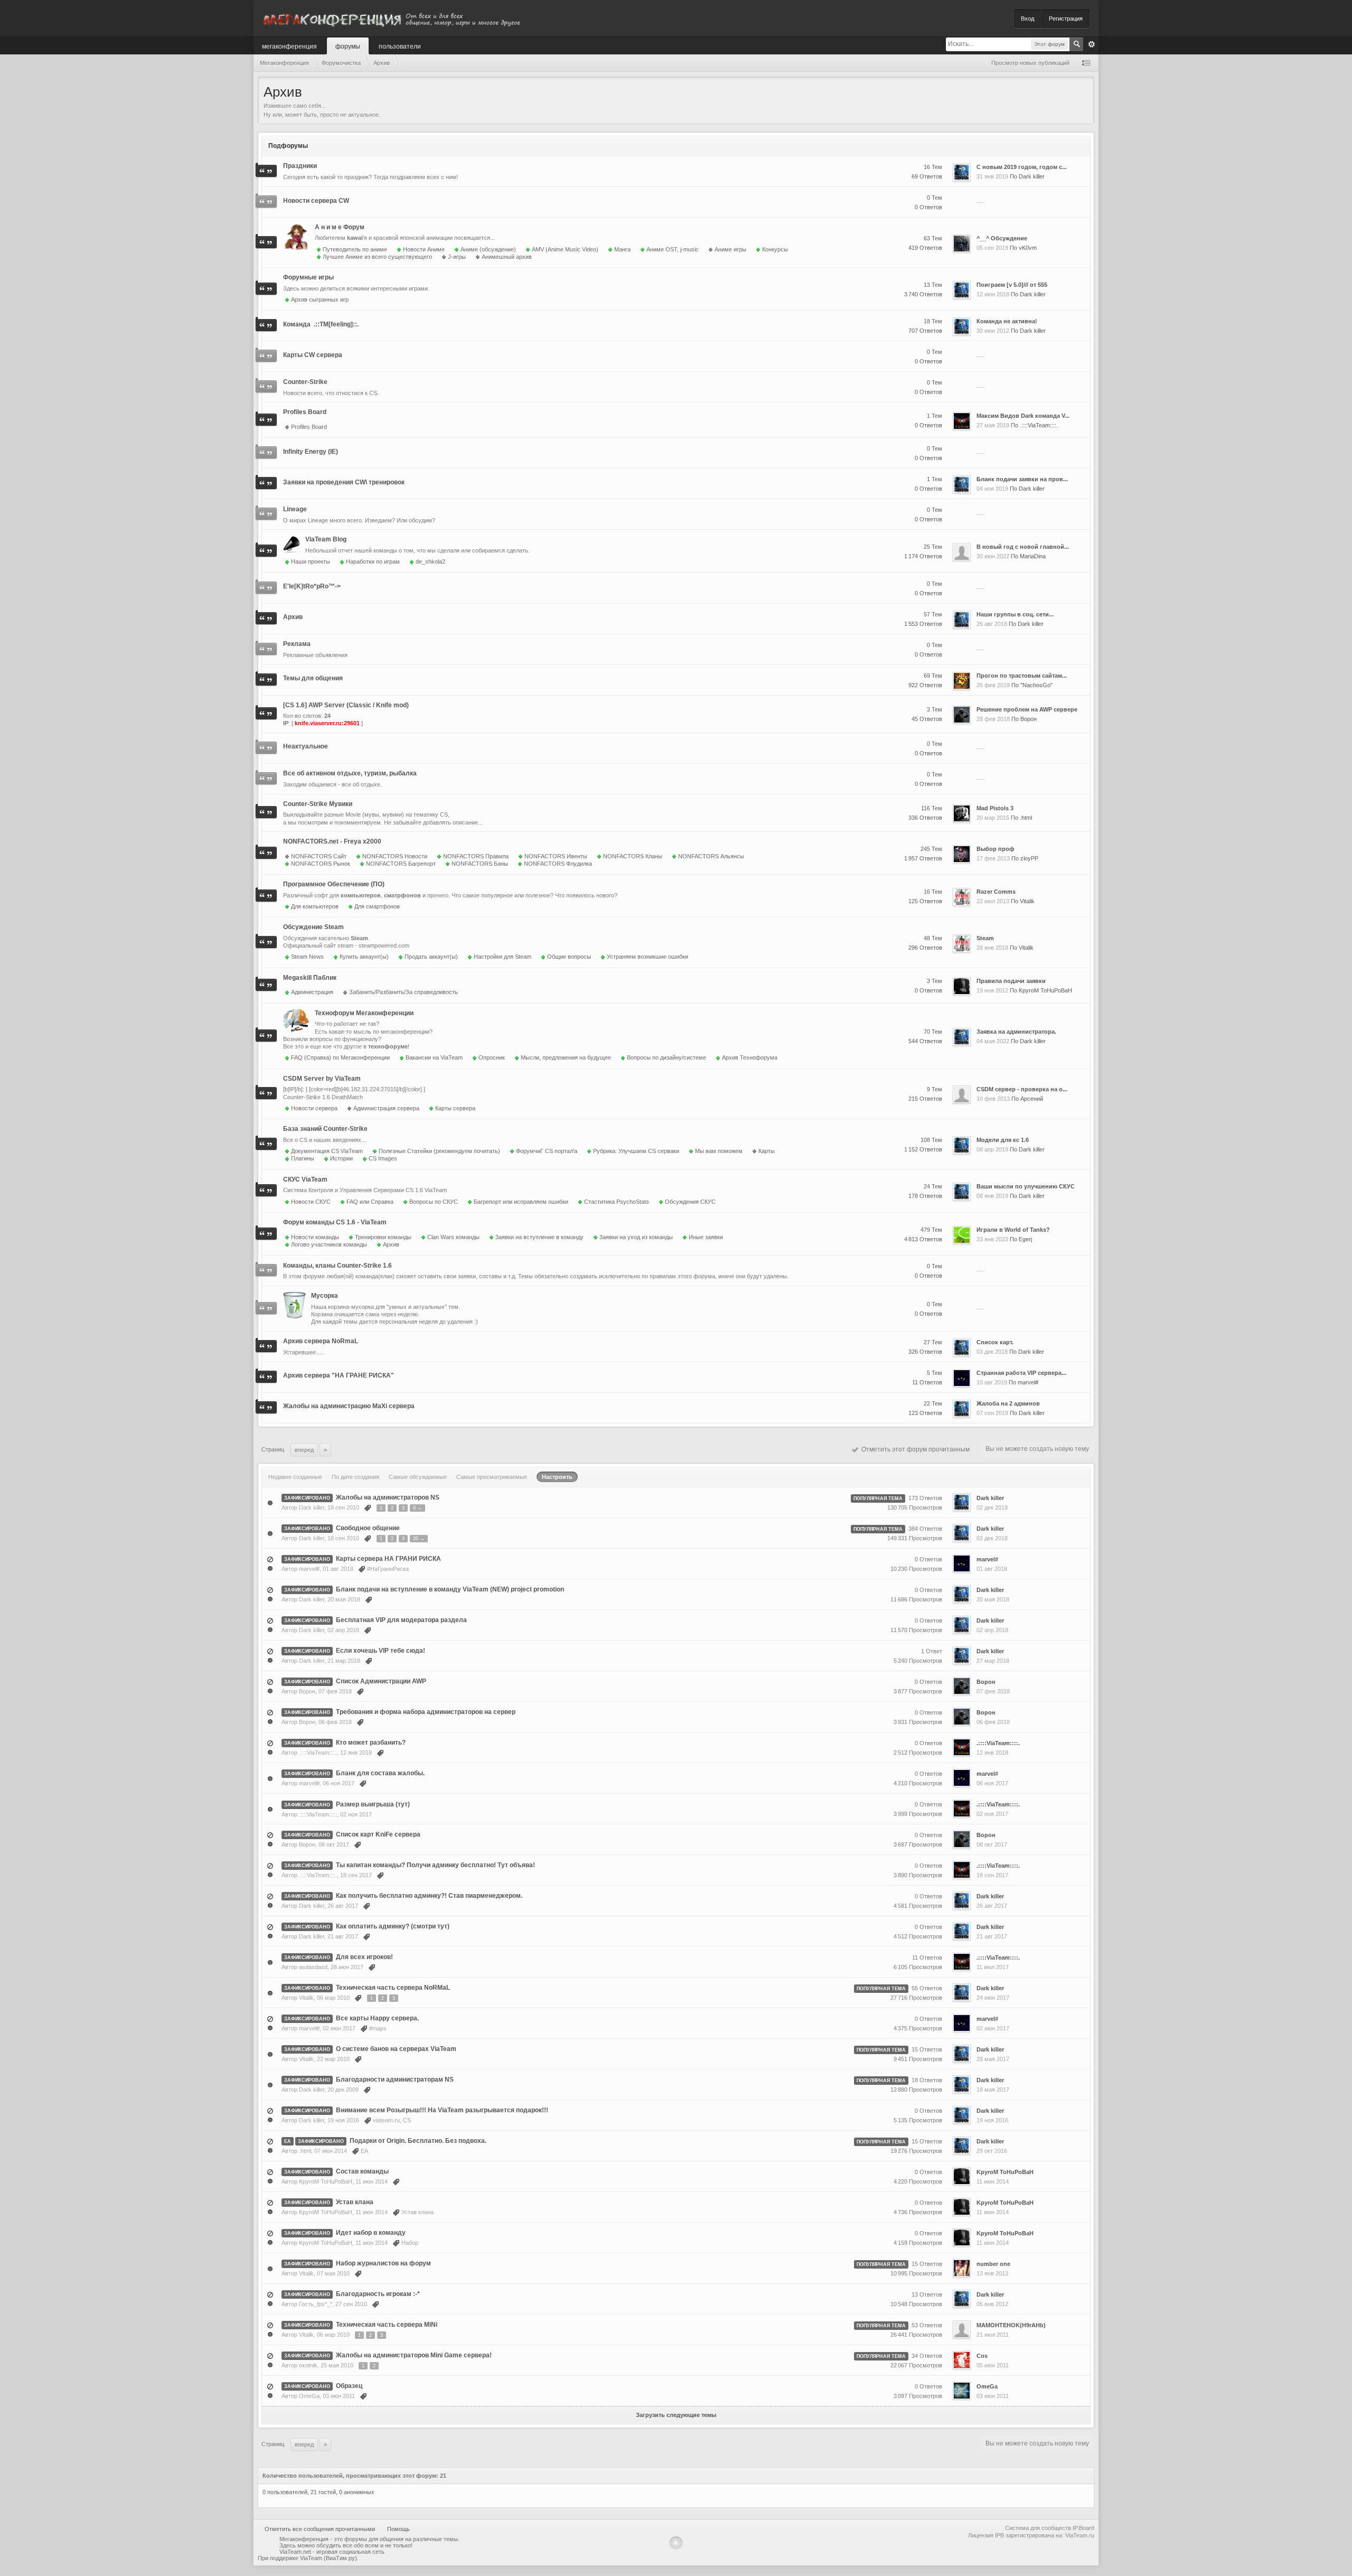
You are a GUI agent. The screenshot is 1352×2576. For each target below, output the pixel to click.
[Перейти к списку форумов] (391, 18)
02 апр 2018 (992, 1630)
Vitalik (1027, 901)
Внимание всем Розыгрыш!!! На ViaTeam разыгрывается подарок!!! (442, 2110)
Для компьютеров (315, 906)
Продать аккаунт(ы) (431, 957)
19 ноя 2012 (992, 990)
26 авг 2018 (992, 624)
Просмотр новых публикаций (1030, 63)
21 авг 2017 (992, 1936)
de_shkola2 (430, 561)
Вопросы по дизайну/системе (666, 1057)
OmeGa (309, 2396)
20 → (419, 1539)
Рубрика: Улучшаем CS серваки (636, 1151)
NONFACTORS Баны (480, 864)
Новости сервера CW (316, 201)
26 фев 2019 (993, 685)
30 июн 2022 (993, 556)
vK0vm (1028, 248)
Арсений (1032, 1099)
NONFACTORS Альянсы (711, 856)
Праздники (300, 166)
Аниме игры (730, 249)
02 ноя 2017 (992, 1814)
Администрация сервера (386, 1108)
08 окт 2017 (992, 1844)
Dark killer (1032, 176)
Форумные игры (308, 277)
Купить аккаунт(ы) (364, 957)
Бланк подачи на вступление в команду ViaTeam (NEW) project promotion (450, 1589)
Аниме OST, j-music (673, 249)
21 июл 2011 (993, 2335)
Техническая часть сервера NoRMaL (393, 1988)
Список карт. (995, 1342)
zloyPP (1029, 858)
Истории (341, 1158)
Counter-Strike (305, 382)
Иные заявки (706, 1237)
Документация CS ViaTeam (327, 1151)
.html (1026, 818)
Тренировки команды (383, 1237)
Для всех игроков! (364, 1957)
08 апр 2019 (992, 1149)
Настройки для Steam (503, 957)
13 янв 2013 (992, 2273)
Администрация (312, 992)
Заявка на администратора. (1016, 1032)
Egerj (1025, 1239)
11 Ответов (927, 1957)
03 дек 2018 (992, 1352)
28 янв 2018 (992, 948)
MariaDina (1033, 556)
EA (288, 2141)
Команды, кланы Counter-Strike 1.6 (337, 1266)
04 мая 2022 (993, 1041)
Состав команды (362, 2171)
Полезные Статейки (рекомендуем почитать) (439, 1151)
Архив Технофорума (750, 1057)
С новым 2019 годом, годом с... (1022, 167)
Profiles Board (305, 412)
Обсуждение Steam (313, 927)
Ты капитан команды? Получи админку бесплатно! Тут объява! (435, 1865)
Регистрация (1066, 18)
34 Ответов (927, 2356)
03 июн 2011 (993, 2396)
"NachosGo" (1036, 685)
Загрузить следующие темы (676, 2415)
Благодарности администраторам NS (395, 2079)
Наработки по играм (373, 561)
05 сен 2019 (992, 248)
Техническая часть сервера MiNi (387, 2325)
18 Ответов (927, 2080)
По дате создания (355, 1477)
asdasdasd (313, 1967)
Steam (985, 938)
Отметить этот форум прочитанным (914, 1449)
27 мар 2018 (993, 1661)
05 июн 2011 (993, 2365)
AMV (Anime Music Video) (565, 249)
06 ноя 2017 (992, 1783)
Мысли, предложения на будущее (566, 1057)
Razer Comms (996, 892)
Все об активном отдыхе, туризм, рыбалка (350, 773)
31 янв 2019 (992, 176)
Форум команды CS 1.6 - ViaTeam (335, 1222)
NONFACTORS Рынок (321, 864)
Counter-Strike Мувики (318, 804)
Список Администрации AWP (381, 1681)
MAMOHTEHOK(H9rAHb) (1011, 2325)
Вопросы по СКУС (434, 1202)
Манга (622, 249)
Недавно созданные (295, 1477)
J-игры (457, 257)
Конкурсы (775, 249)
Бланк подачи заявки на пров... (1022, 479)
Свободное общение (368, 1528)
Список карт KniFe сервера (378, 1834)
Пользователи (400, 46)
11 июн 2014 (993, 2181)
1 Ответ (932, 1651)
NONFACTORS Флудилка (558, 864)
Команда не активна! (1007, 321)
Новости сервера (314, 1108)
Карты (767, 1151)
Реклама (297, 644)
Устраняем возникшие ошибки (647, 957)
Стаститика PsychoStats (617, 1202)
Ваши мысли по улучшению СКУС (1026, 1186)
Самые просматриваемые (492, 1477)
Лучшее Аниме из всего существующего (377, 257)
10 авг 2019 (992, 1382)
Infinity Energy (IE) (311, 452)
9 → (417, 1508)
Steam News (307, 957)
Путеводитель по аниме (355, 249)
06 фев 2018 (993, 1722)
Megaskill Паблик (310, 978)
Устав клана (355, 2202)
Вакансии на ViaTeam (434, 1057)
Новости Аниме (424, 249)
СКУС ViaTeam (305, 1179)
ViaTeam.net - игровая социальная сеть (332, 2552)
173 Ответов (925, 1498)
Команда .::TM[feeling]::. (321, 324)
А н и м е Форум (340, 227)
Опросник (492, 1057)
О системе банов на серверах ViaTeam (396, 2049)
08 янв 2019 (992, 1196)
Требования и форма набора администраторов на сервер (426, 1712)
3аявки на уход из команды (636, 1237)
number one (993, 2264)
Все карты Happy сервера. (377, 2018)
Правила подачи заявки (1011, 981)
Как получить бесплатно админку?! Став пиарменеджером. (429, 1896)
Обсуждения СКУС (690, 1202)
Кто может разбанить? (371, 1743)
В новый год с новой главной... (1023, 547)
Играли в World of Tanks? (1013, 1230)
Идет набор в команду (371, 2233)
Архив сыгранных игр (320, 299)
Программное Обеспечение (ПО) (334, 884)
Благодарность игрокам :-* (378, 2294)
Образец (349, 2386)
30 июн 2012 (993, 331)
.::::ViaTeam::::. (1039, 425)
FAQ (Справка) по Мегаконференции (340, 1057)
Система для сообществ (1038, 2528)
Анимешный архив (507, 257)
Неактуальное (306, 746)
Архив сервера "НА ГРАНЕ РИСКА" (339, 1375)
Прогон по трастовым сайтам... (1022, 676)
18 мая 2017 (993, 2090)
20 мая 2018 (993, 1599)
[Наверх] (676, 2543)
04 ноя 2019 (992, 489)
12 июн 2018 (993, 294)
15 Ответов (927, 2049)
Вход (1027, 18)
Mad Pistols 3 (995, 808)
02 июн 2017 (993, 2028)
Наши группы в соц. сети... (1015, 614)
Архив (293, 617)
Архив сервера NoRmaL (321, 1341)
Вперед (304, 1450)
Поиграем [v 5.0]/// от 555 (1012, 285)
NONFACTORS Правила (476, 856)
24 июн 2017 (993, 1998)
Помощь (398, 2529)
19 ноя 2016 (992, 2120)
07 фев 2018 (993, 1691)
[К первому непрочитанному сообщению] (270, 1502)
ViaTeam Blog (326, 539)
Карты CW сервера (313, 355)
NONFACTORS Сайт (319, 856)
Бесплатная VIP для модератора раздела (401, 1620)
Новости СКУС (311, 1202)
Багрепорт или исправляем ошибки (521, 1202)
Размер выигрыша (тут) (373, 1804)
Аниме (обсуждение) (488, 249)
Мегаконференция (289, 46)
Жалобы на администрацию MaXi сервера (349, 1406)
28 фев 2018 (993, 719)
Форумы (348, 46)
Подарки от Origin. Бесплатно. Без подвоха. (418, 2141)
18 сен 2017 (992, 1875)
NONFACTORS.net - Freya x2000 (332, 841)
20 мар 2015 (993, 818)
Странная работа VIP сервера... (1021, 1373)
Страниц (273, 1449)
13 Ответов (927, 2294)
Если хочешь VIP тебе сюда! (381, 1651)
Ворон (1029, 719)
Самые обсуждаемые (418, 1477)
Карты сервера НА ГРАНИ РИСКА (388, 1559)
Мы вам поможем (719, 1151)
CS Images (383, 1158)
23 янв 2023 (992, 1239)
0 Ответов (928, 1559)
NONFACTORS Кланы (633, 856)
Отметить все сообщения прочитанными (320, 2529)
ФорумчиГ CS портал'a (547, 1151)
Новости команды (315, 1237)
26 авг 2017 (992, 1906)
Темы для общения (313, 678)
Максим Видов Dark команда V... (1023, 416)
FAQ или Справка (370, 1202)
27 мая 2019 (993, 425)
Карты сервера (455, 1108)
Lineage (295, 509)
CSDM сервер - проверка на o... (1022, 1089)
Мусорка (325, 1296)
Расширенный (1092, 44)
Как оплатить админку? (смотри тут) (393, 1926)
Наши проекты (311, 561)
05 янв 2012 (992, 2304)
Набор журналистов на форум (383, 2263)
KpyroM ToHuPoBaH (1045, 990)
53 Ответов (927, 2325)
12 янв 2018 (992, 1753)
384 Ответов (925, 1529)
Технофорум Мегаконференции (364, 1013)
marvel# (1028, 1382)
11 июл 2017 (993, 1967)
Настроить (557, 1477)
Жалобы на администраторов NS (388, 1497)
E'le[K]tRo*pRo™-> (312, 586)
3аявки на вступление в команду (539, 1237)
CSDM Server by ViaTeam (322, 1079)
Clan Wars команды (453, 1237)
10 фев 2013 (993, 1099)
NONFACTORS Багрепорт (401, 864)
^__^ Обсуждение (1002, 238)
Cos (982, 2356)
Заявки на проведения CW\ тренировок (344, 482)
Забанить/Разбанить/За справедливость (403, 992)
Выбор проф (996, 849)
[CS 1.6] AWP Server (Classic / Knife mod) (346, 705)
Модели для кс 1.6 (1003, 1140)
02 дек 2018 (992, 1507)
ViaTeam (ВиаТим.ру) (328, 2558)
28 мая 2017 (993, 2059)
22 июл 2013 (993, 901)
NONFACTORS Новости (395, 856)
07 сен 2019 (992, 1413)
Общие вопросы (569, 957)
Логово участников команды (329, 1244)
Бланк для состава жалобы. (380, 1773)
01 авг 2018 (992, 1569)
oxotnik (308, 2365)
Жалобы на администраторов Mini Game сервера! (414, 2355)
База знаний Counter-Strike (325, 1129)
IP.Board (1083, 2528)
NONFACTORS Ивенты (556, 856)
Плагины (303, 1158)
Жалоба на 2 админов (1008, 1403)
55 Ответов (927, 1988)
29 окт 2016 (992, 2151)
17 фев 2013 (993, 858)
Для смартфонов (377, 906)
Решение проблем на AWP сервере (1027, 709)
